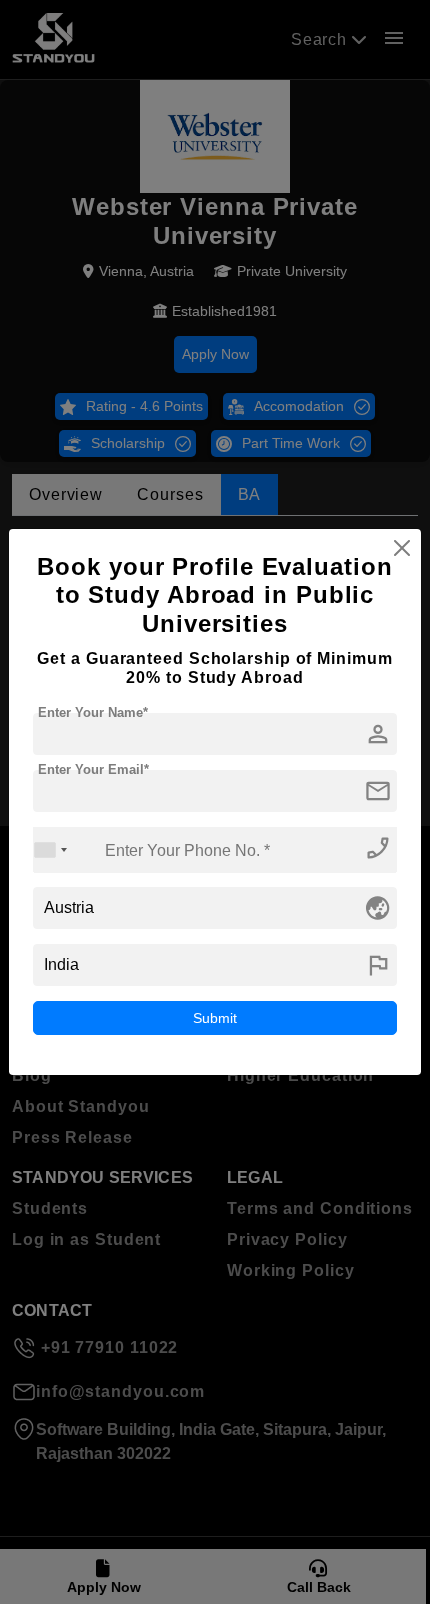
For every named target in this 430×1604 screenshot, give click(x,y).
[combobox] (51, 849)
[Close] (402, 548)
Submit (215, 1018)
